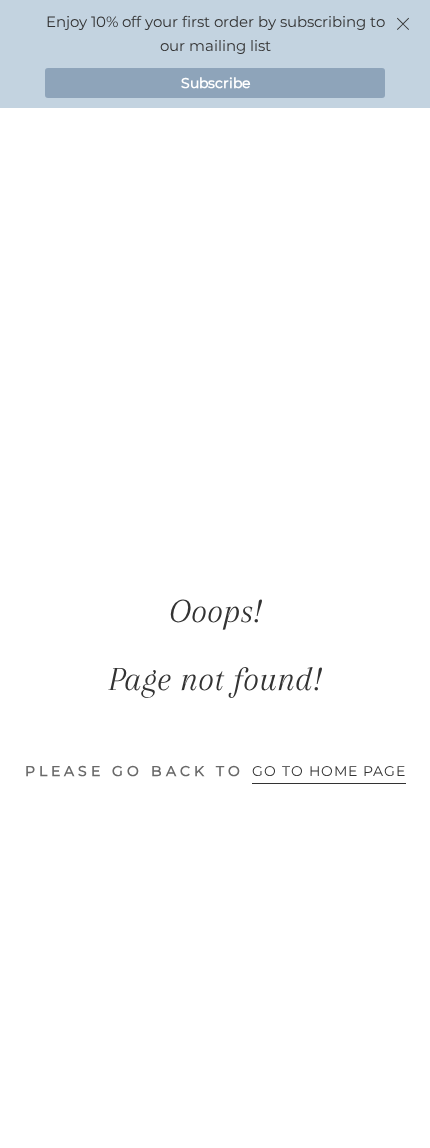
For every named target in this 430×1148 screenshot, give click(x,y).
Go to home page (329, 771)
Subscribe (215, 83)
